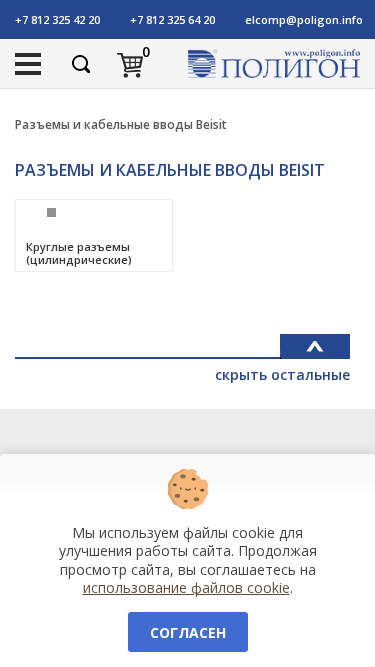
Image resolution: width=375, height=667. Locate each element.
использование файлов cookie (186, 587)
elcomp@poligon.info (304, 19)
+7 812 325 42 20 (57, 19)
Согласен (188, 632)
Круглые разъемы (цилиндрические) (79, 253)
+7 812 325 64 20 (172, 19)
